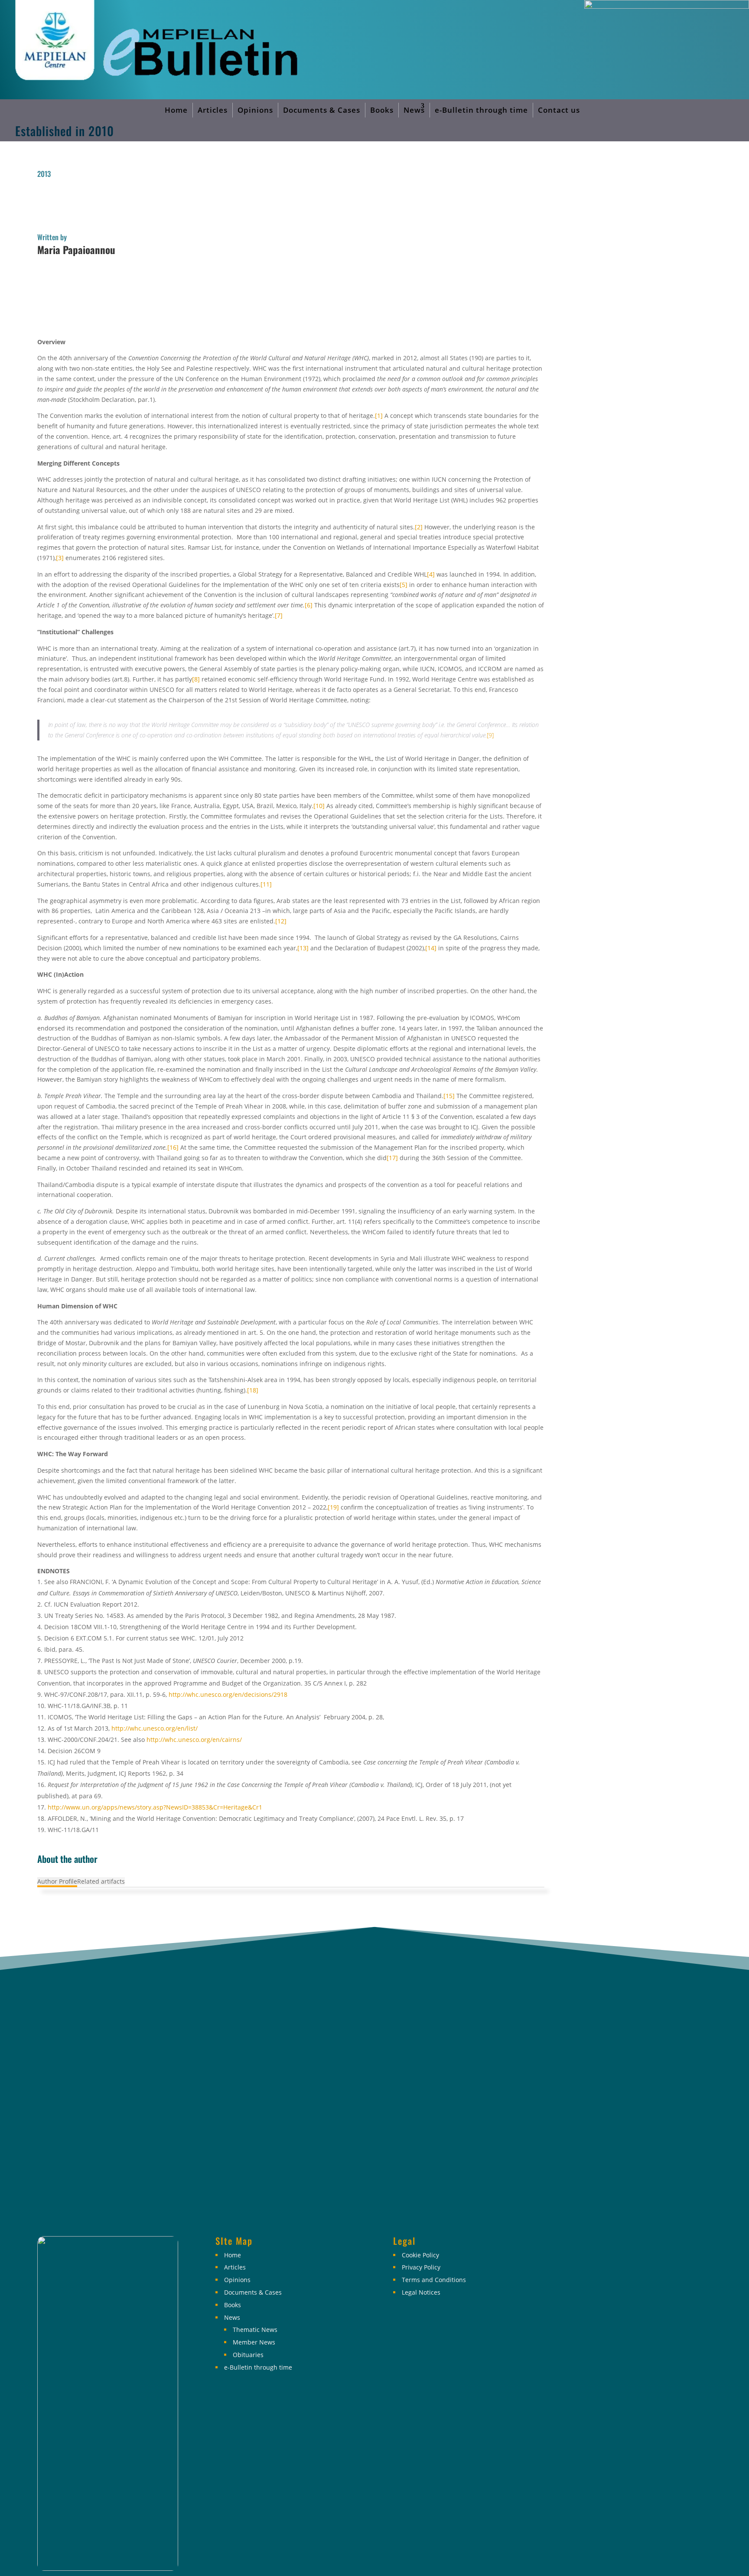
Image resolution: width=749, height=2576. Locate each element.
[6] (309, 605)
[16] (173, 1147)
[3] (60, 558)
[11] (266, 884)
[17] (392, 1158)
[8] (196, 679)
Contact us (559, 110)
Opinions (255, 110)
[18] (253, 1390)
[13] (303, 948)
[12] (281, 921)
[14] (431, 948)
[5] (404, 585)
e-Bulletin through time (481, 110)
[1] (379, 416)
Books (382, 110)
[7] (279, 615)
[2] (419, 527)
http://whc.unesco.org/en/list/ (155, 1728)
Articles (213, 110)
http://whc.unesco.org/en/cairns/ (194, 1740)
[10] (319, 806)
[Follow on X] (612, 2249)
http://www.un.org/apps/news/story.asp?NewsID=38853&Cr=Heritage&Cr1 (155, 1807)
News (414, 110)
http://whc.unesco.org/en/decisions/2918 (228, 1694)
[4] (431, 574)
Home (176, 110)
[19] (333, 1507)
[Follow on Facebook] (583, 2249)
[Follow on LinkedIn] (641, 2249)
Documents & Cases (322, 110)
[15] (449, 1096)
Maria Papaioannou (76, 250)
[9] (490, 735)
